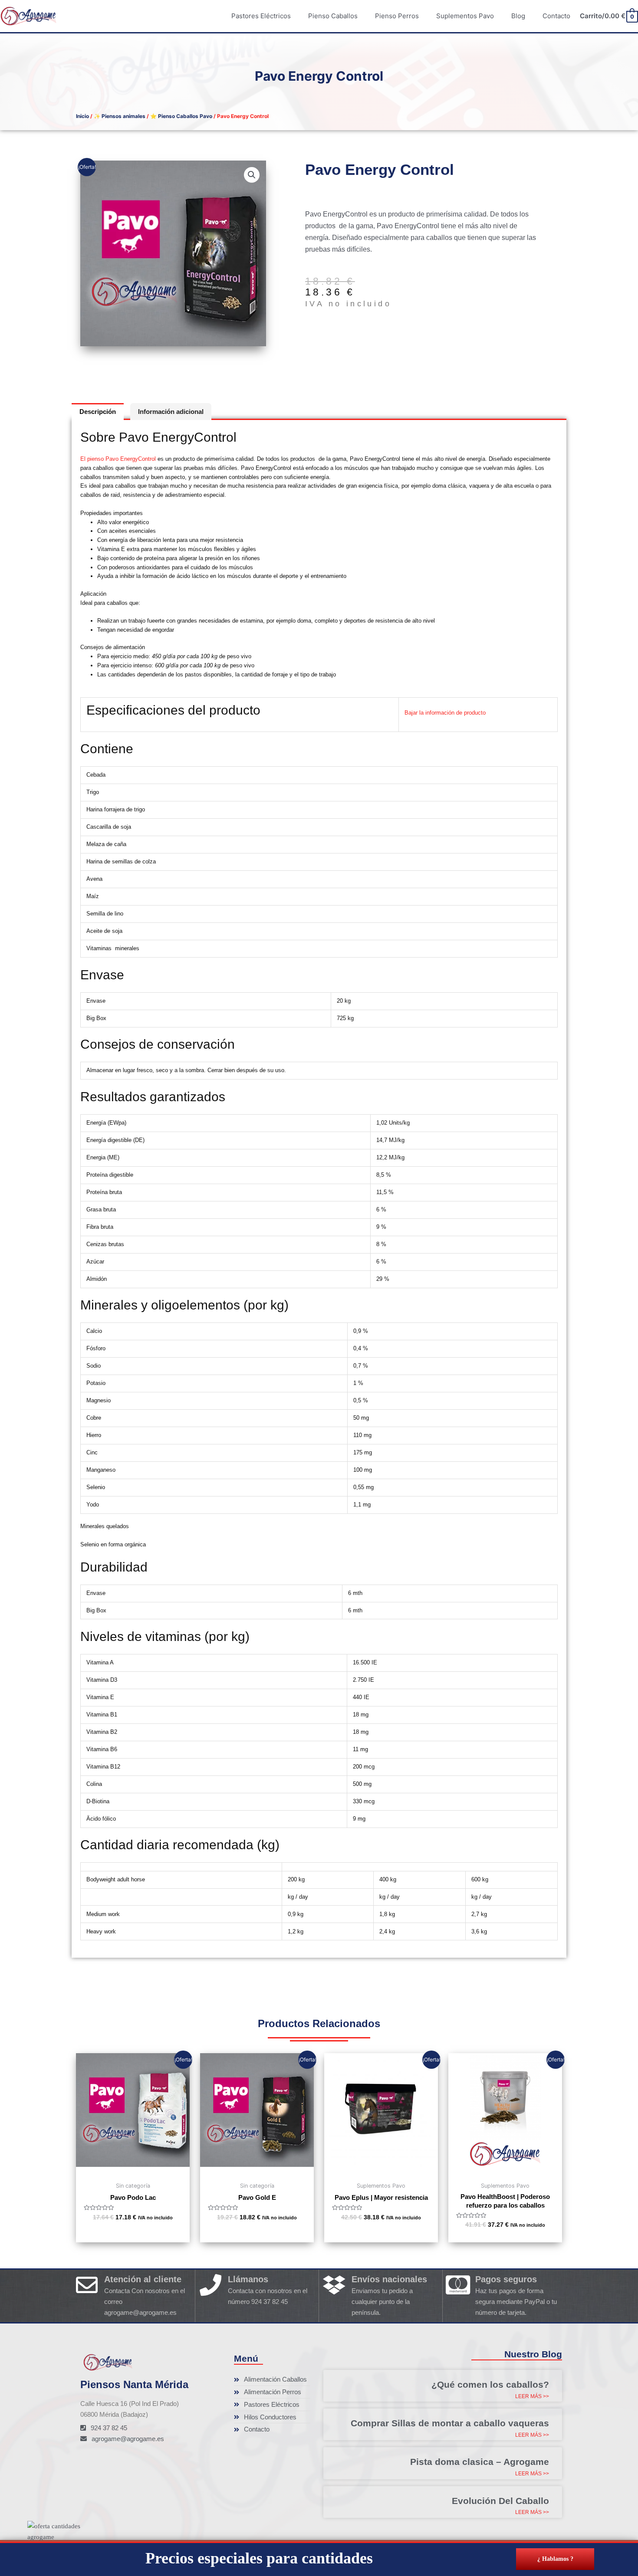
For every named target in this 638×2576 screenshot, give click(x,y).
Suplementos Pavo (465, 16)
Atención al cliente (143, 2279)
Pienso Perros (397, 16)
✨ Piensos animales (120, 116)
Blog (518, 16)
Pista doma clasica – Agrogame (480, 2462)
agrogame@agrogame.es (140, 2312)
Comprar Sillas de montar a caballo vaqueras (450, 2423)
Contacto (556, 16)
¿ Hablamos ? (555, 2559)
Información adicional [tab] (171, 412)
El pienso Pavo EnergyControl (118, 459)
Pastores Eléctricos (261, 16)
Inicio (82, 116)
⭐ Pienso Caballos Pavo (181, 116)
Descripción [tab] (98, 412)
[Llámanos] (210, 2285)
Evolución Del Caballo (500, 2501)
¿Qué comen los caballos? (490, 2384)
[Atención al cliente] (87, 2285)
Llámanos (248, 2279)
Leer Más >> (532, 2396)
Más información (614, 2566)
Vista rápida (133, 2169)
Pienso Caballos (333, 16)
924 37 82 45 (270, 2302)
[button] (252, 175)
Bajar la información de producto (445, 713)
